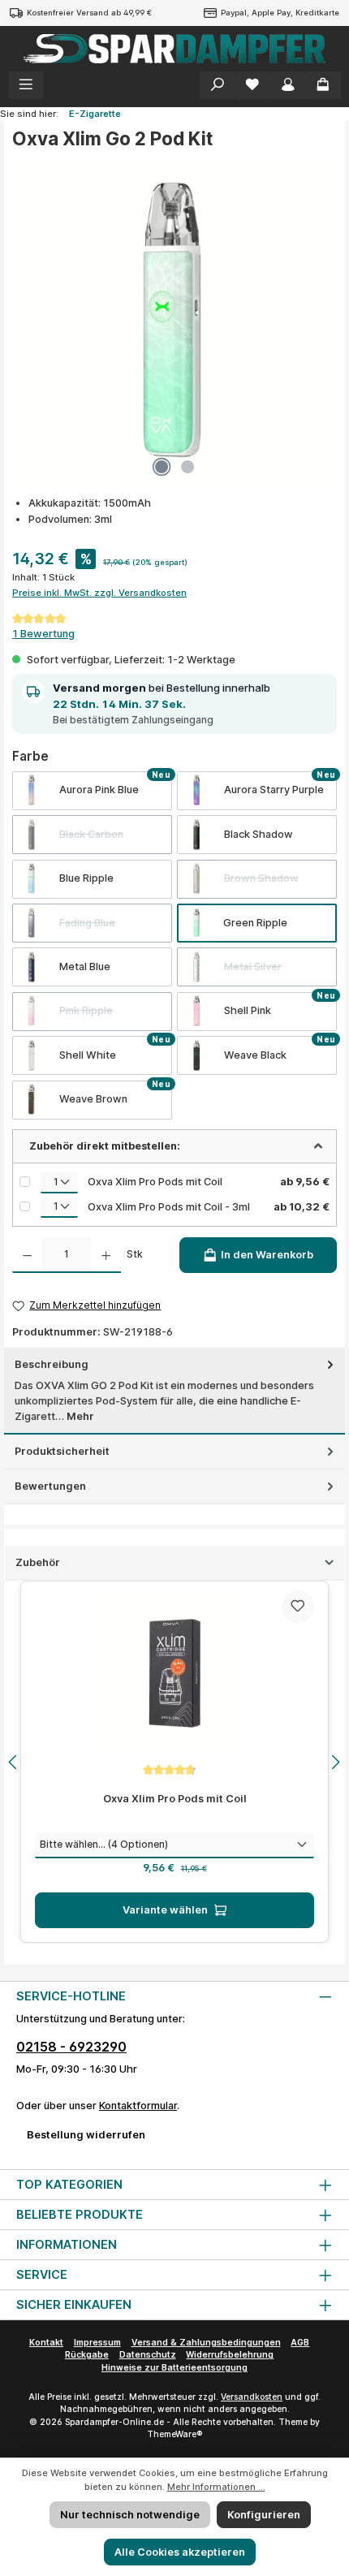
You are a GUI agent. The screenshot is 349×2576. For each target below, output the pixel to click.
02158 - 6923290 (71, 2047)
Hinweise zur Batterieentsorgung (174, 2368)
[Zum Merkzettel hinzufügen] (298, 1607)
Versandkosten (252, 2397)
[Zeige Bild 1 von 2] (162, 467)
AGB (300, 2343)
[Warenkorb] (323, 85)
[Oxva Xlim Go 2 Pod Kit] (174, 323)
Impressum (97, 2343)
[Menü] (26, 85)
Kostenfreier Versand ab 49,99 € (89, 13)
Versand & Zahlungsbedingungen (206, 2343)
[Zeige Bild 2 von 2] (187, 467)
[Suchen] (218, 85)
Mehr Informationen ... (216, 2487)
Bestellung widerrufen (86, 2135)
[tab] (174, 1391)
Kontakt (46, 2343)
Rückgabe (87, 2355)
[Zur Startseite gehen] (174, 49)
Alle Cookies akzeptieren (180, 2552)
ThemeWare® (174, 2434)
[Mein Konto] (288, 85)
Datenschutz (148, 2355)
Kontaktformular (138, 2106)
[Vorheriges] (14, 1762)
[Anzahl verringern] (27, 1255)
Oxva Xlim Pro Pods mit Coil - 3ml (169, 1207)
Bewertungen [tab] (50, 1486)
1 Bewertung (43, 634)
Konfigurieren (264, 2515)
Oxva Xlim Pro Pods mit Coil (155, 1182)
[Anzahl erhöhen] (106, 1255)
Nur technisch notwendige (130, 2515)
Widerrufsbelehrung (230, 2355)
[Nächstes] (335, 1762)
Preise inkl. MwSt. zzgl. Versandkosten (99, 593)
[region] (174, 1762)
